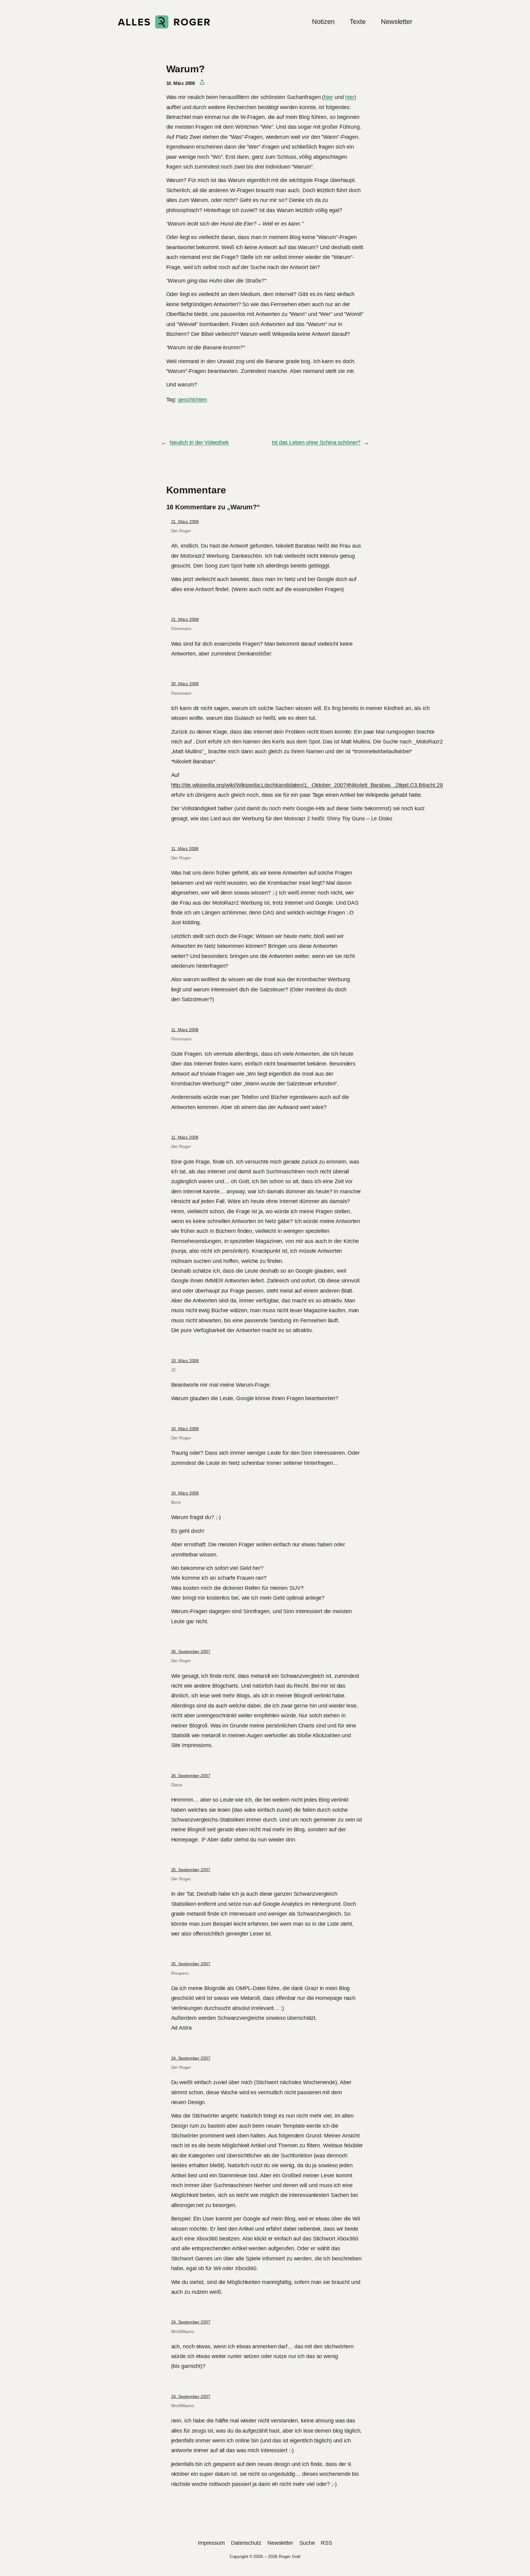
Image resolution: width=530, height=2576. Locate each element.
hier (328, 97)
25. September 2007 (191, 1870)
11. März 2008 (185, 849)
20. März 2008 (185, 684)
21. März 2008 (185, 522)
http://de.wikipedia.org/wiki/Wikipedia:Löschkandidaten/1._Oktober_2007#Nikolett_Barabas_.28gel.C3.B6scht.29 (307, 785)
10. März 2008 (185, 1361)
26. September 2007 (191, 1651)
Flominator (181, 629)
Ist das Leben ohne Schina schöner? (316, 443)
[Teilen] (200, 82)
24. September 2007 (191, 2058)
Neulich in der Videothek (199, 443)
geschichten (192, 400)
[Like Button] (171, 416)
